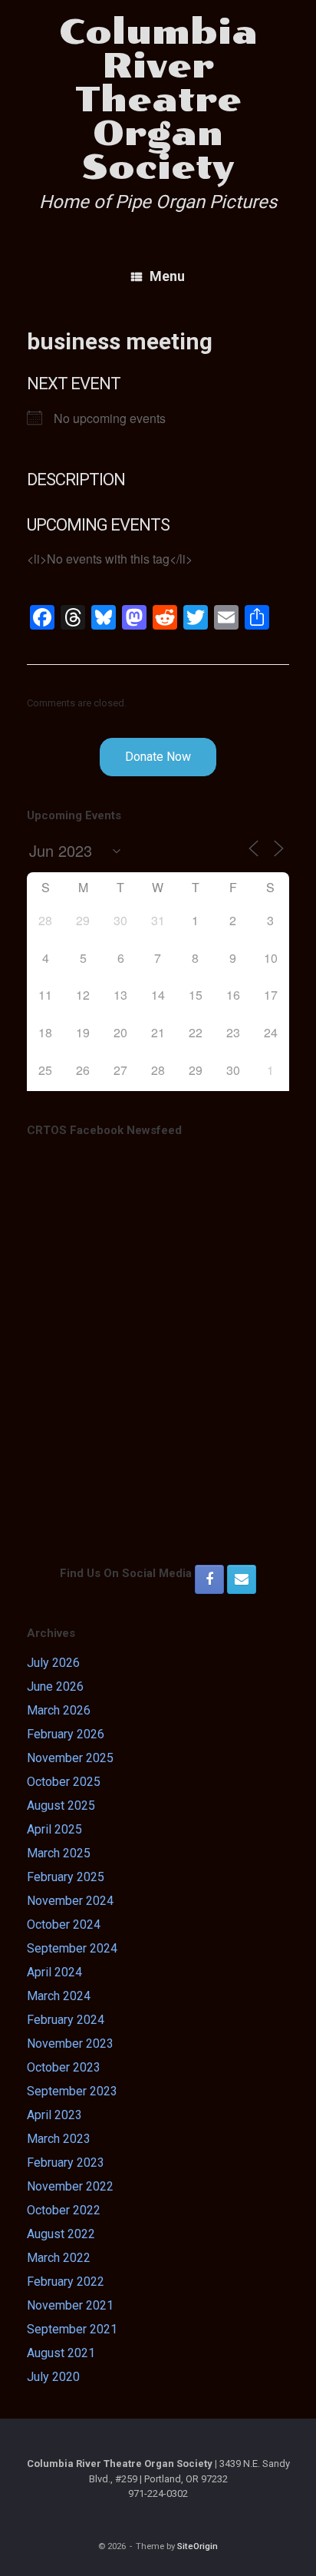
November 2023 (70, 2044)
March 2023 (59, 2139)
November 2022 (70, 2186)
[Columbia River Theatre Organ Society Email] (242, 1579)
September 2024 (72, 1948)
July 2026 (53, 1663)
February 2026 (66, 1734)
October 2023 (64, 2067)
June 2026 (55, 1686)
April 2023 (54, 2115)
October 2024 (64, 1925)
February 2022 (66, 2282)
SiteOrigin (197, 2546)
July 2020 (53, 2377)
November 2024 (70, 1901)
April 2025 (54, 1829)
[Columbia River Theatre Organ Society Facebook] (209, 1579)
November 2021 (70, 2305)
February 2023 (66, 2163)
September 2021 (72, 2329)
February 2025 (66, 1877)
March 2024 (59, 1996)
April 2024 (54, 1972)
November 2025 (70, 1758)
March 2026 (59, 1710)
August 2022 (61, 2234)
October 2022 (64, 2210)
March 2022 (59, 2258)
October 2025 (64, 1782)
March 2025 (59, 1853)
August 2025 (61, 1806)
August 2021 (61, 2353)
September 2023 (72, 2091)
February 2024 (66, 2020)
